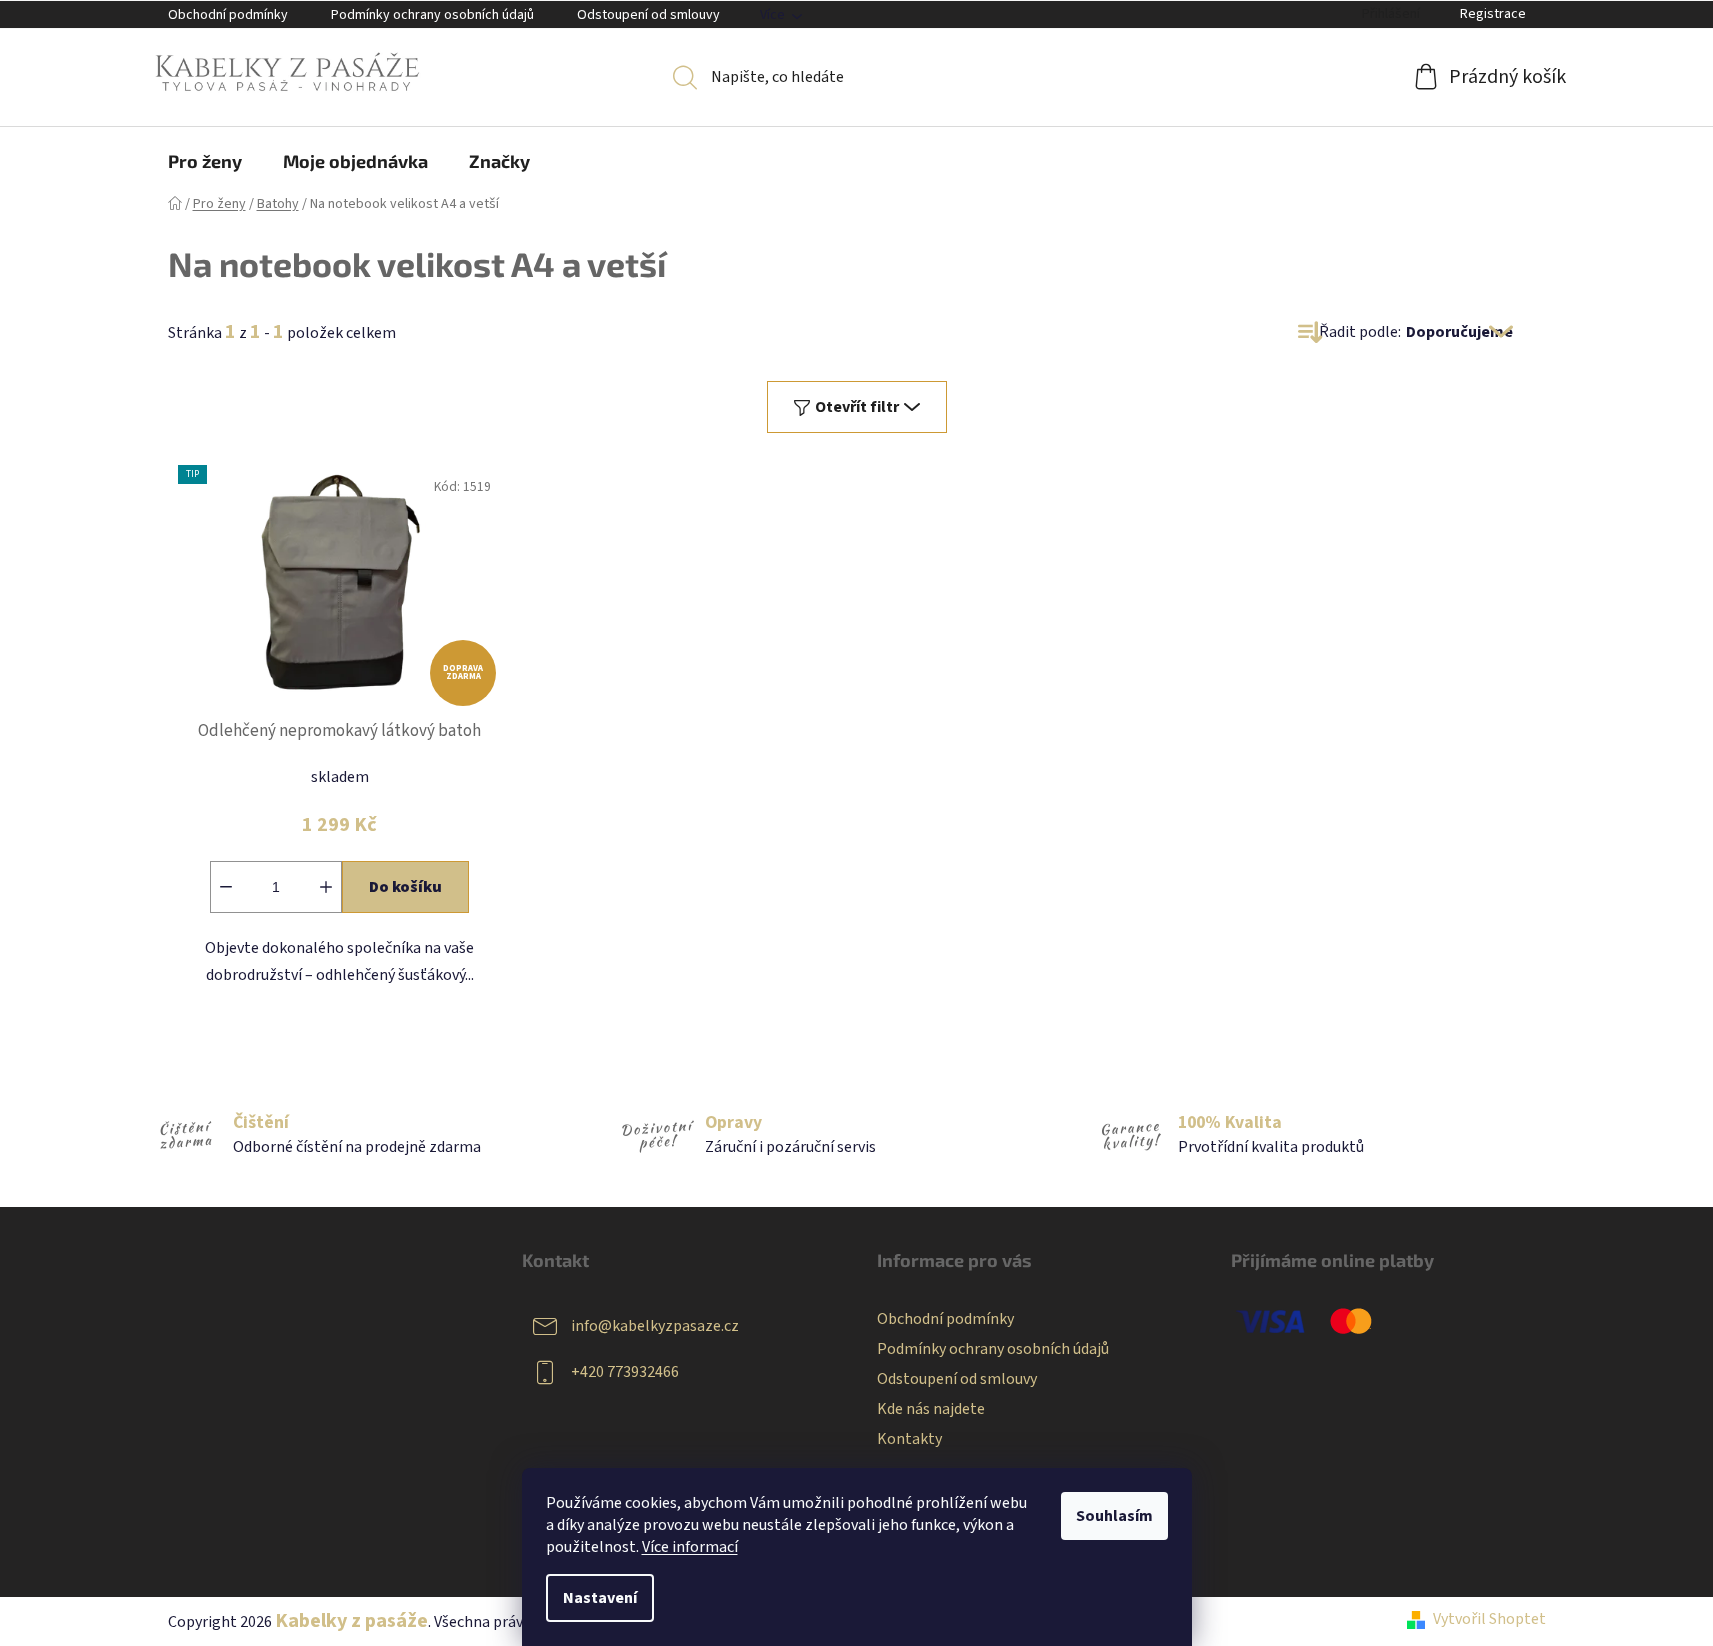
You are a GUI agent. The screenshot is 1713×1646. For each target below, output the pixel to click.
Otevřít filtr (857, 407)
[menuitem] (205, 161)
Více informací (690, 1547)
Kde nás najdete (931, 1409)
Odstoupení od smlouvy (648, 15)
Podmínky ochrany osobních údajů (432, 15)
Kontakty (909, 1439)
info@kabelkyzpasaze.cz (655, 1326)
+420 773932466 (625, 1372)
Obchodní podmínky (228, 15)
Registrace (1493, 14)
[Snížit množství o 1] (226, 887)
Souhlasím (1114, 1516)
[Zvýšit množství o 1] (326, 887)
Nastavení (600, 1598)
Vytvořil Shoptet (1489, 1619)
